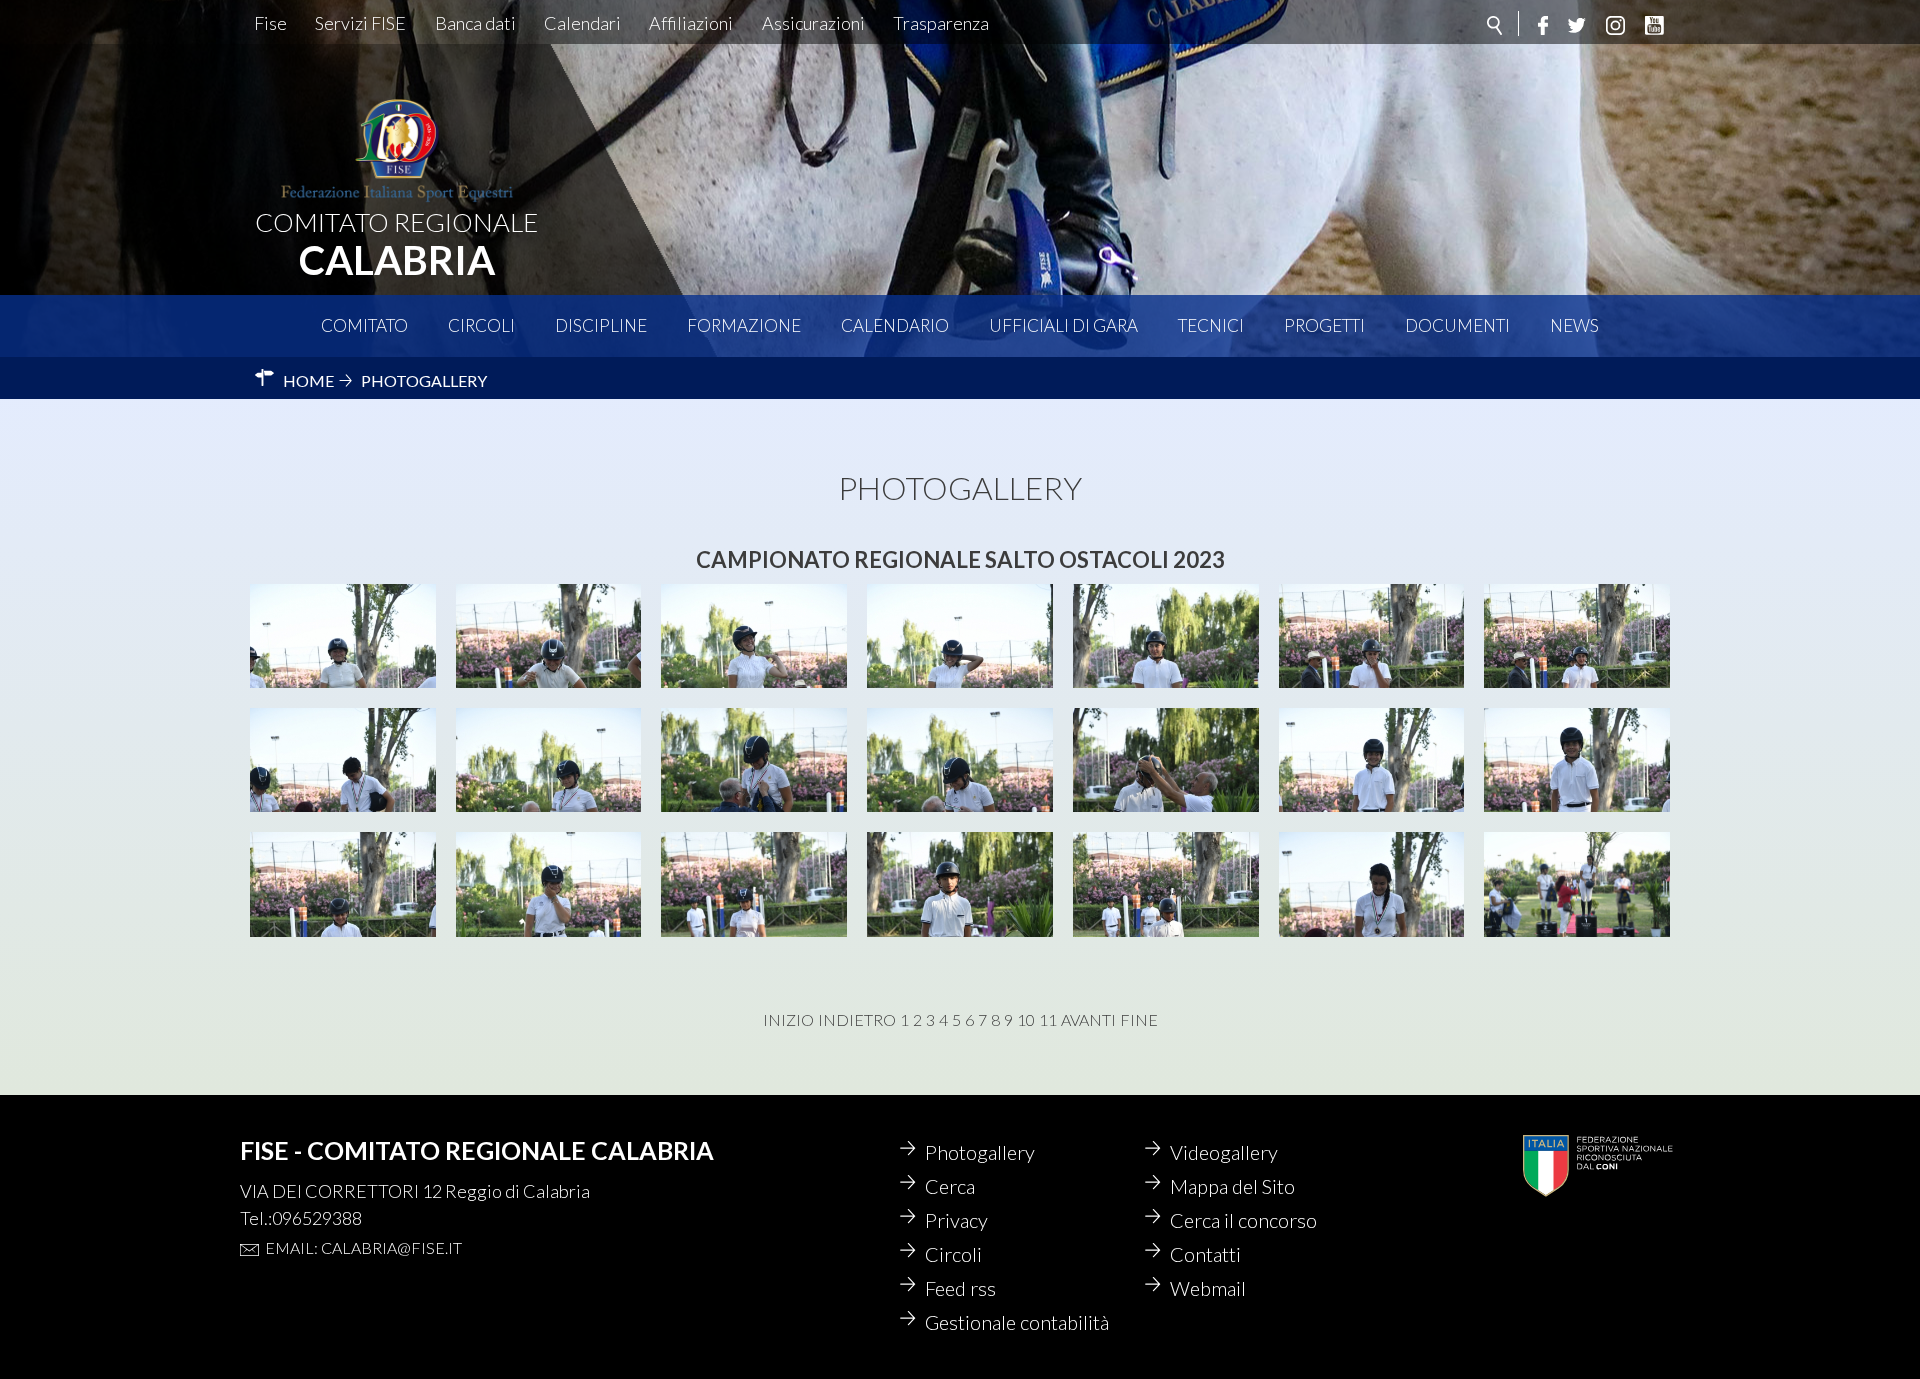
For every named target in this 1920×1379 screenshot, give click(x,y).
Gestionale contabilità (1017, 1322)
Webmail (1208, 1288)
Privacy (956, 1220)
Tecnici (1211, 325)
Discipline (601, 325)
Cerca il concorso (1243, 1220)
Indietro (857, 1020)
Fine (1139, 1020)
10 (1026, 1020)
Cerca (950, 1186)
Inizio (788, 1020)
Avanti (1088, 1020)
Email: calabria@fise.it (363, 1247)
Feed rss (960, 1288)
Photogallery (980, 1152)
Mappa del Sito (1232, 1186)
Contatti (1205, 1254)
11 (1048, 1020)
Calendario (895, 325)
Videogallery (1224, 1152)
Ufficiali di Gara (1063, 325)
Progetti (1324, 325)
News (1574, 325)
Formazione (744, 325)
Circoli (481, 325)
